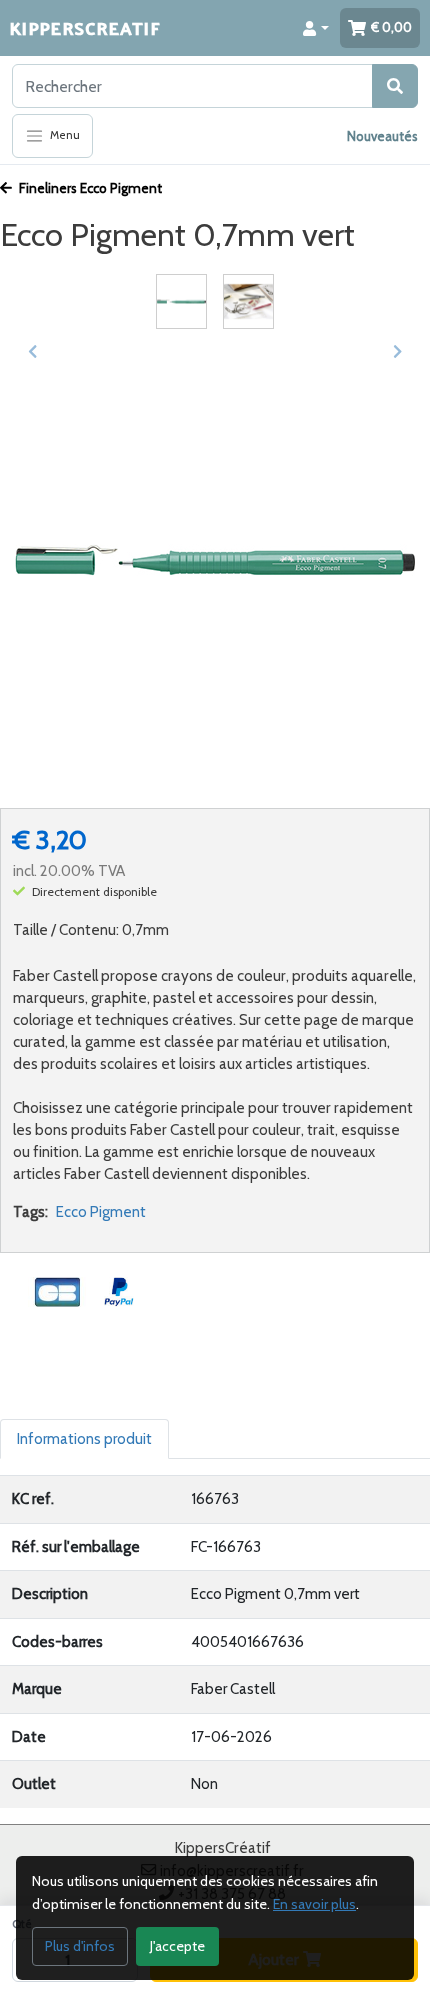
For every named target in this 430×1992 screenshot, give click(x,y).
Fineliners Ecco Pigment (89, 188)
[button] (316, 28)
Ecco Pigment (101, 1212)
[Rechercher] (395, 86)
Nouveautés (382, 136)
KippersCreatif (85, 27)
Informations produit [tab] (84, 1439)
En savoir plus (314, 1904)
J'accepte (177, 1946)
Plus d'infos (80, 1946)
